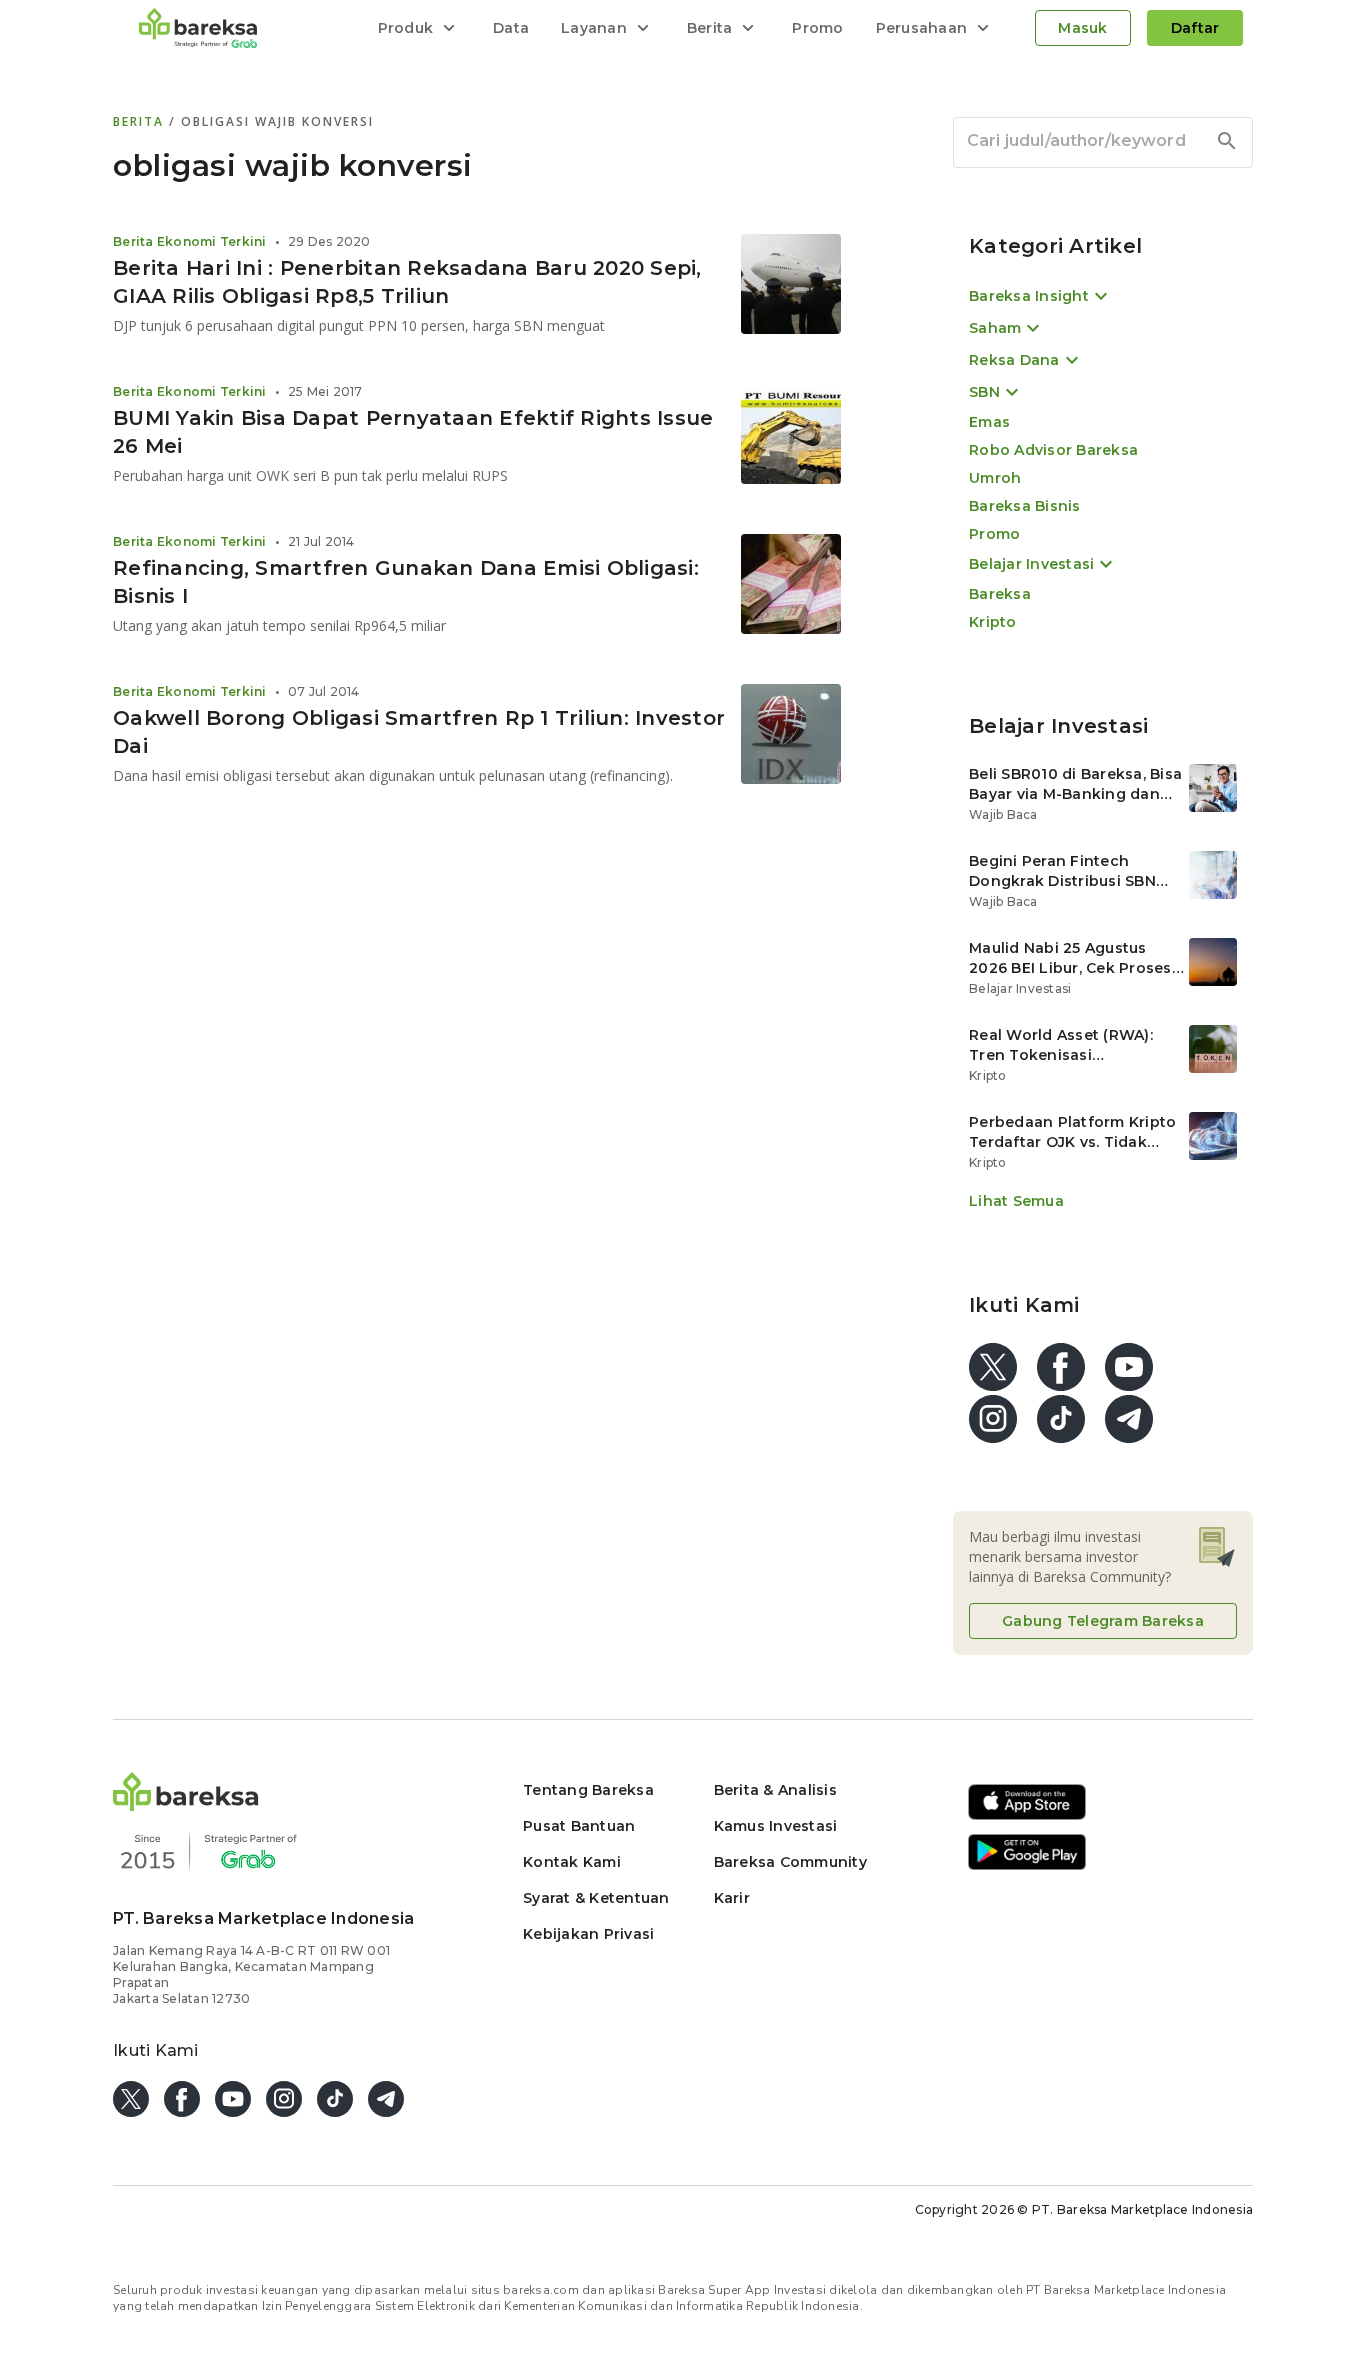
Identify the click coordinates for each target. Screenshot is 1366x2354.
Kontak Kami (572, 1862)
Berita (141, 121)
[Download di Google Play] (1027, 1866)
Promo (817, 28)
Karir (732, 1898)
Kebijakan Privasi (588, 1934)
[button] (186, 1805)
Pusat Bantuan (579, 1826)
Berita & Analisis (775, 1790)
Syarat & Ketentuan (596, 1898)
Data (511, 28)
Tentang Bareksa (588, 1790)
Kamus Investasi (776, 1826)
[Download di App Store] (1027, 1816)
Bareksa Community (790, 1862)
